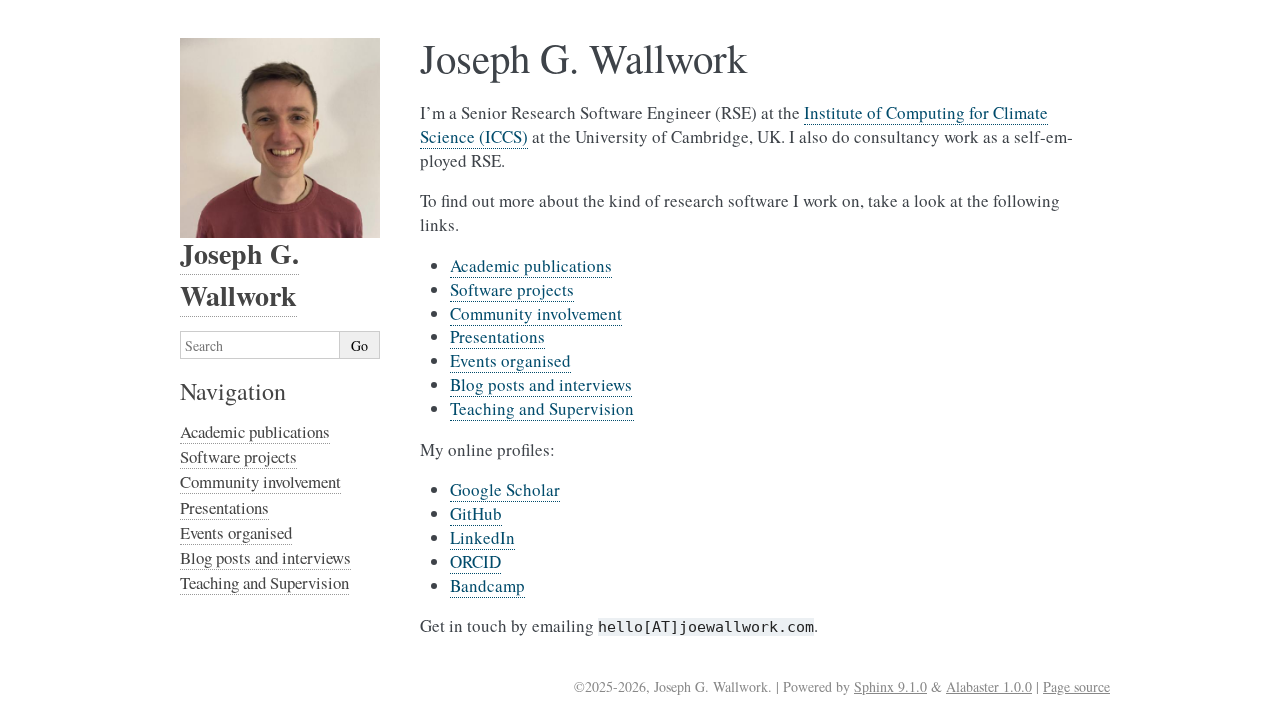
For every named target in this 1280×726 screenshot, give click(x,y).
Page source (1076, 686)
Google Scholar (505, 489)
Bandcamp (487, 585)
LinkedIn (482, 537)
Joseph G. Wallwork (239, 274)
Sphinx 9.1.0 (890, 686)
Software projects (512, 289)
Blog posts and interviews (541, 384)
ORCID (475, 561)
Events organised (510, 360)
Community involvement (536, 313)
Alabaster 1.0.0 (989, 686)
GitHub (476, 513)
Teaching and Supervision (542, 408)
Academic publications (531, 265)
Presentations (497, 336)
